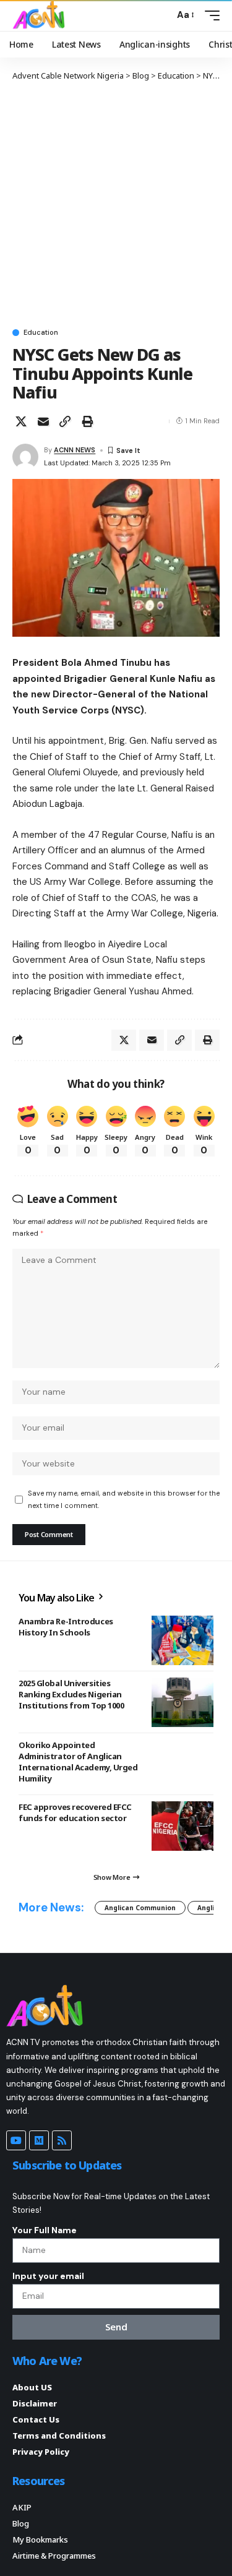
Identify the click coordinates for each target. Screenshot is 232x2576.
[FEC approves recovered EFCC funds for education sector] (183, 1826)
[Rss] (62, 2140)
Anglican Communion (140, 1908)
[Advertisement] (116, 204)
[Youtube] (16, 2140)
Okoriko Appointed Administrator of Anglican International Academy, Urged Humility (78, 1762)
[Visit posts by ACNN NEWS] (25, 457)
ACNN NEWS (75, 450)
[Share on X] (21, 421)
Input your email (48, 2276)
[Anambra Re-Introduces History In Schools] (183, 1640)
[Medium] (39, 2140)
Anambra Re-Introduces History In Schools (66, 1627)
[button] (162, 15)
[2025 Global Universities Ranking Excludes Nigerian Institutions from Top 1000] (183, 1702)
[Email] (43, 421)
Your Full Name (45, 2230)
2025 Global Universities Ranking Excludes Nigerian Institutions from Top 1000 (71, 1694)
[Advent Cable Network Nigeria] (41, 15)
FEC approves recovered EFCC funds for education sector (75, 1812)
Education (41, 333)
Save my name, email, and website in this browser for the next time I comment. (124, 1499)
